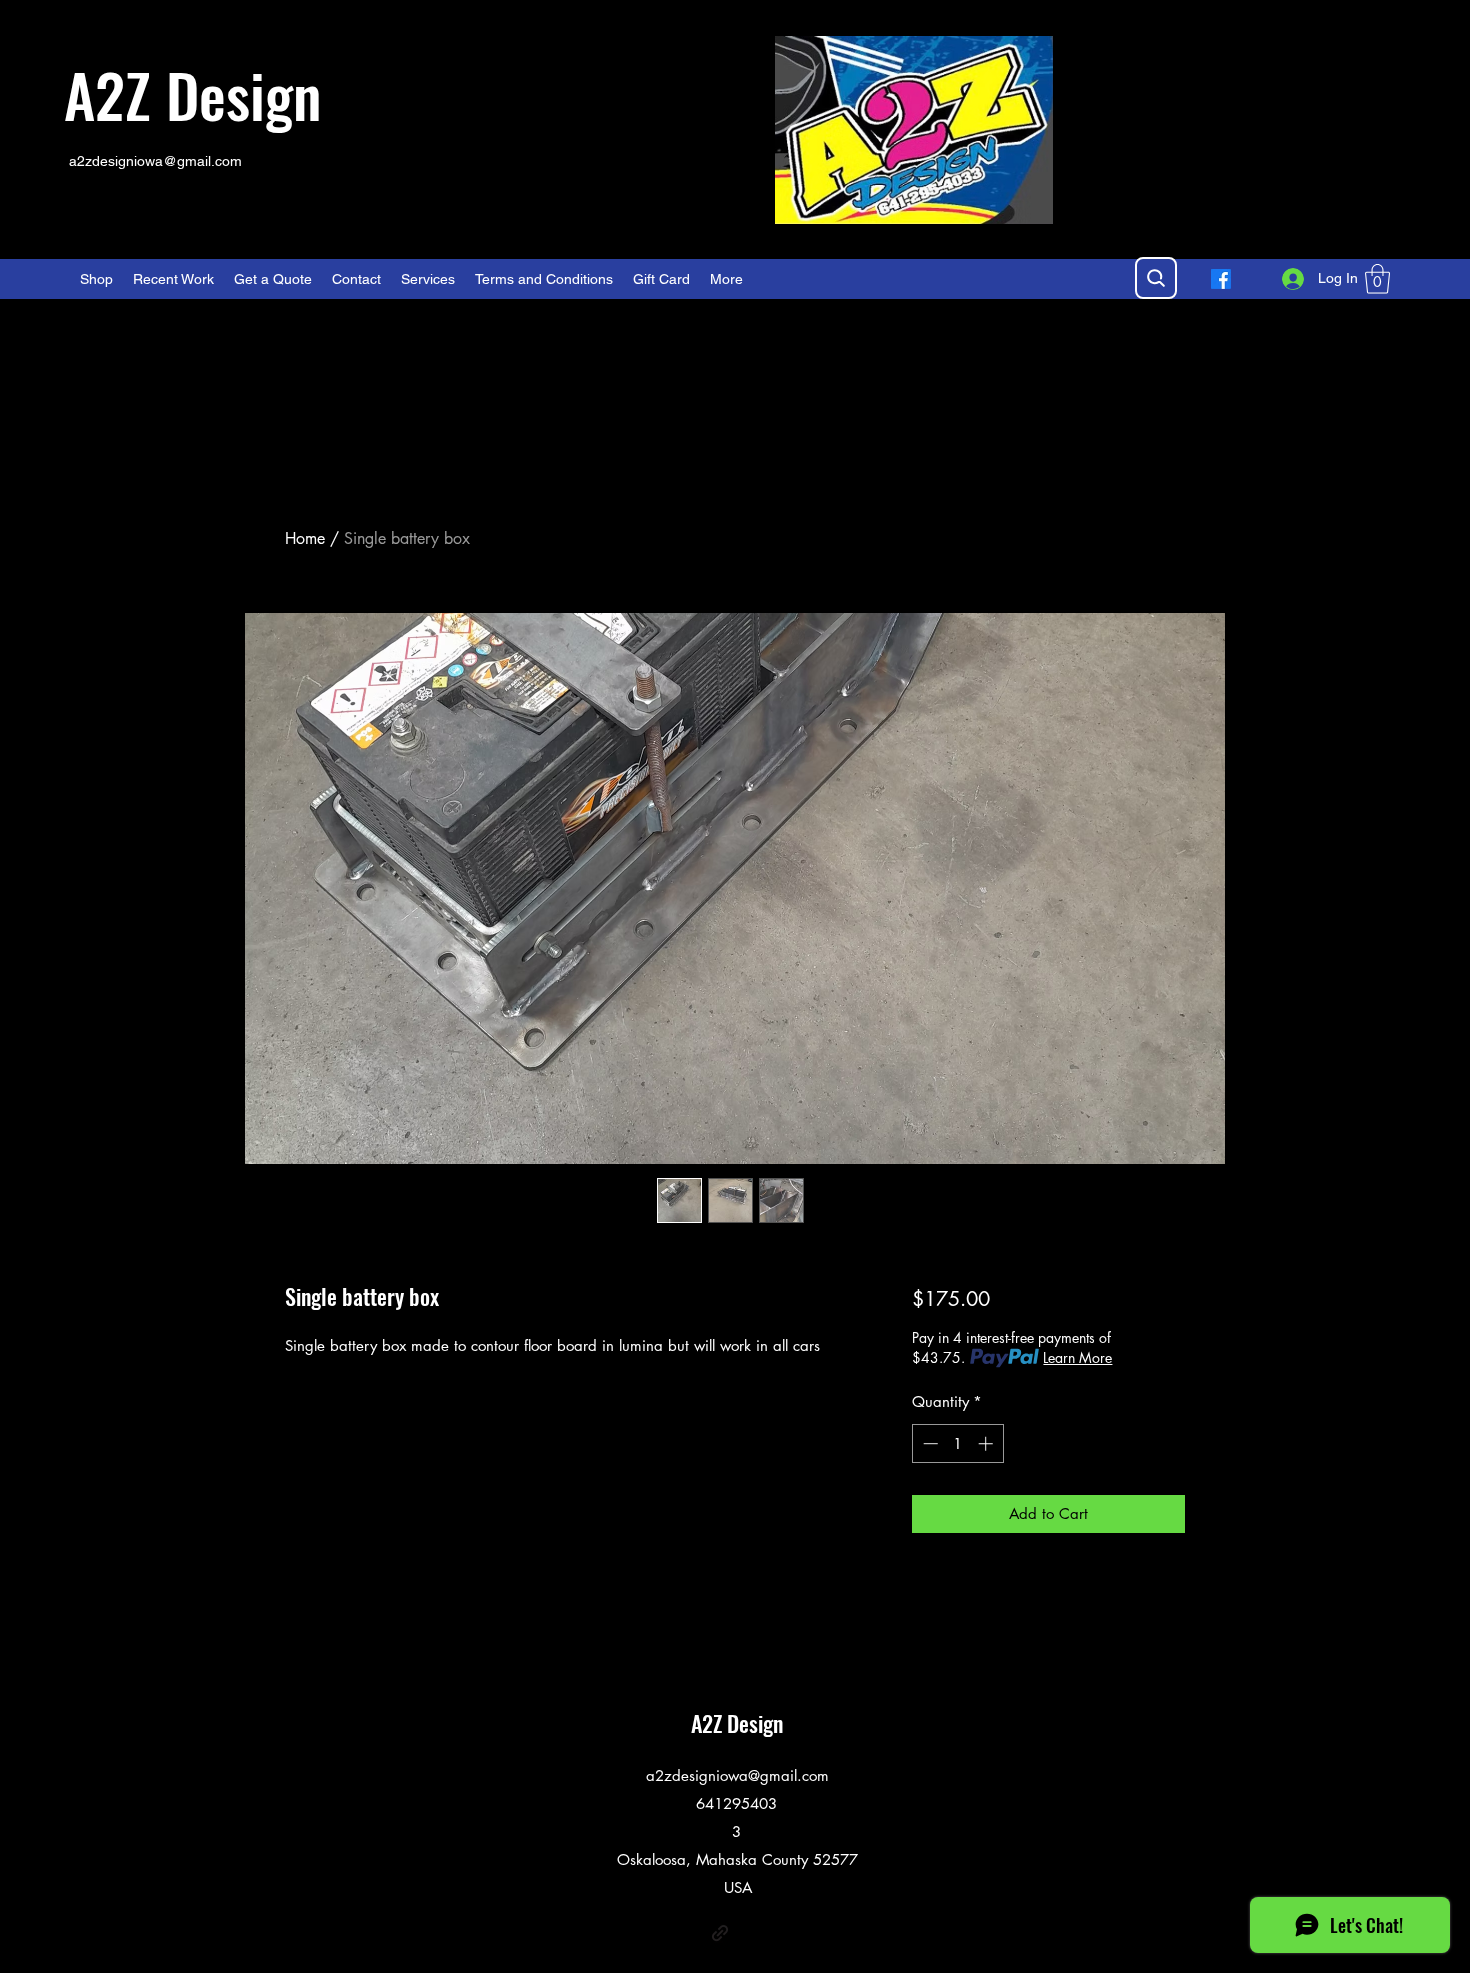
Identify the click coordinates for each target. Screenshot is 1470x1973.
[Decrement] (928, 1443)
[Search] (1156, 278)
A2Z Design (192, 93)
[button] (1377, 279)
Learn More (1077, 1357)
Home (305, 538)
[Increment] (987, 1443)
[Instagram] (750, 1933)
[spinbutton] (957, 1443)
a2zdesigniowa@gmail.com (155, 161)
